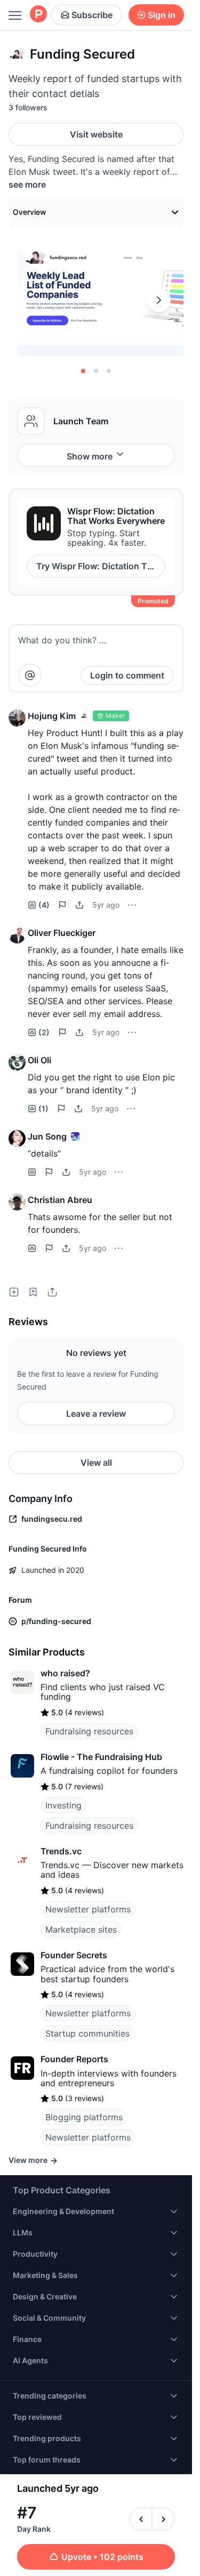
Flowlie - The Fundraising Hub (101, 1757)
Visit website (96, 134)
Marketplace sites (81, 1929)
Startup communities (87, 2033)
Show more (90, 456)
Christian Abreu (60, 1200)
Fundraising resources (89, 1731)
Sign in (162, 15)
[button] (17, 718)
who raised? (65, 1673)
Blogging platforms (84, 2117)
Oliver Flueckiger (62, 933)
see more (27, 184)
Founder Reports (74, 2059)
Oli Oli (39, 1060)
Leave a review (96, 1414)
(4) (44, 905)
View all (96, 1463)
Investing (63, 1805)
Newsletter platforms (88, 1909)
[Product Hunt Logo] (38, 15)
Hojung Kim (52, 716)
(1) (43, 1108)
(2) (44, 1032)
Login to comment (127, 675)
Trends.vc (61, 1851)
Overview (30, 212)
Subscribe (92, 15)
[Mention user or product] (30, 675)
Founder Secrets (74, 1955)
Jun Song (47, 1136)
